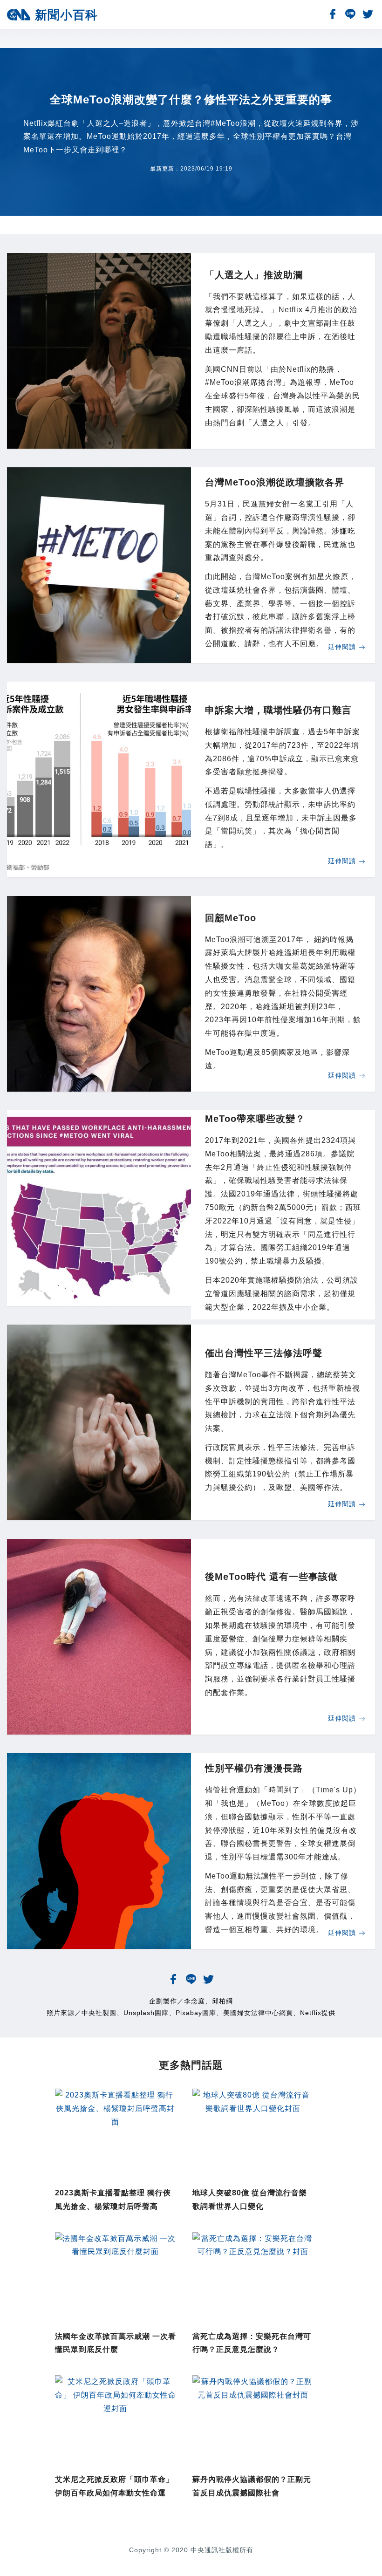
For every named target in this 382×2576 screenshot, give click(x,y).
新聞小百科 (66, 15)
